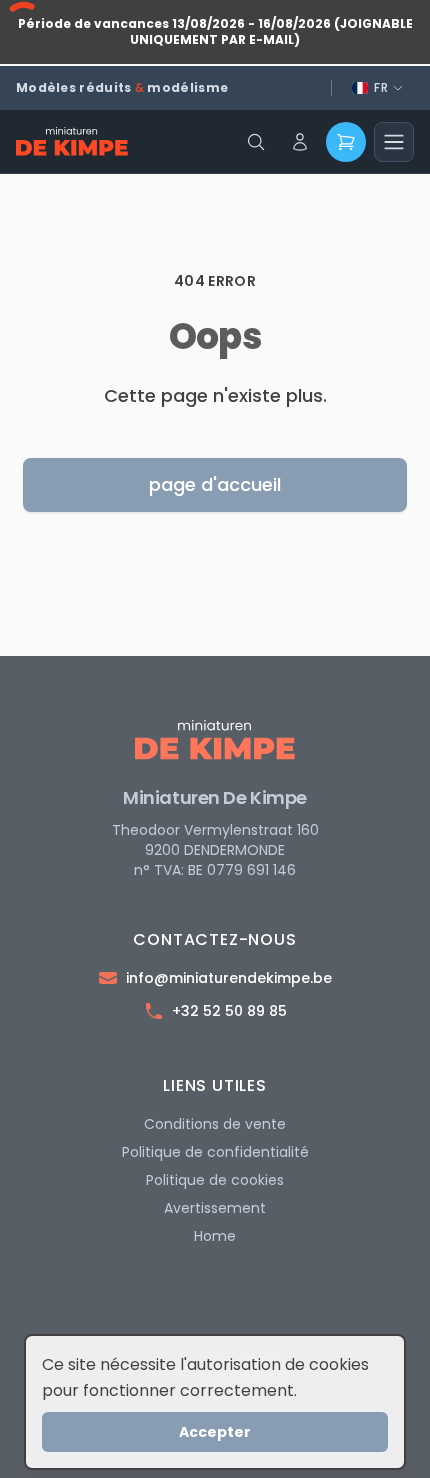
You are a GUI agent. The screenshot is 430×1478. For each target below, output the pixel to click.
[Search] (256, 142)
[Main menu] (394, 142)
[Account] (300, 142)
